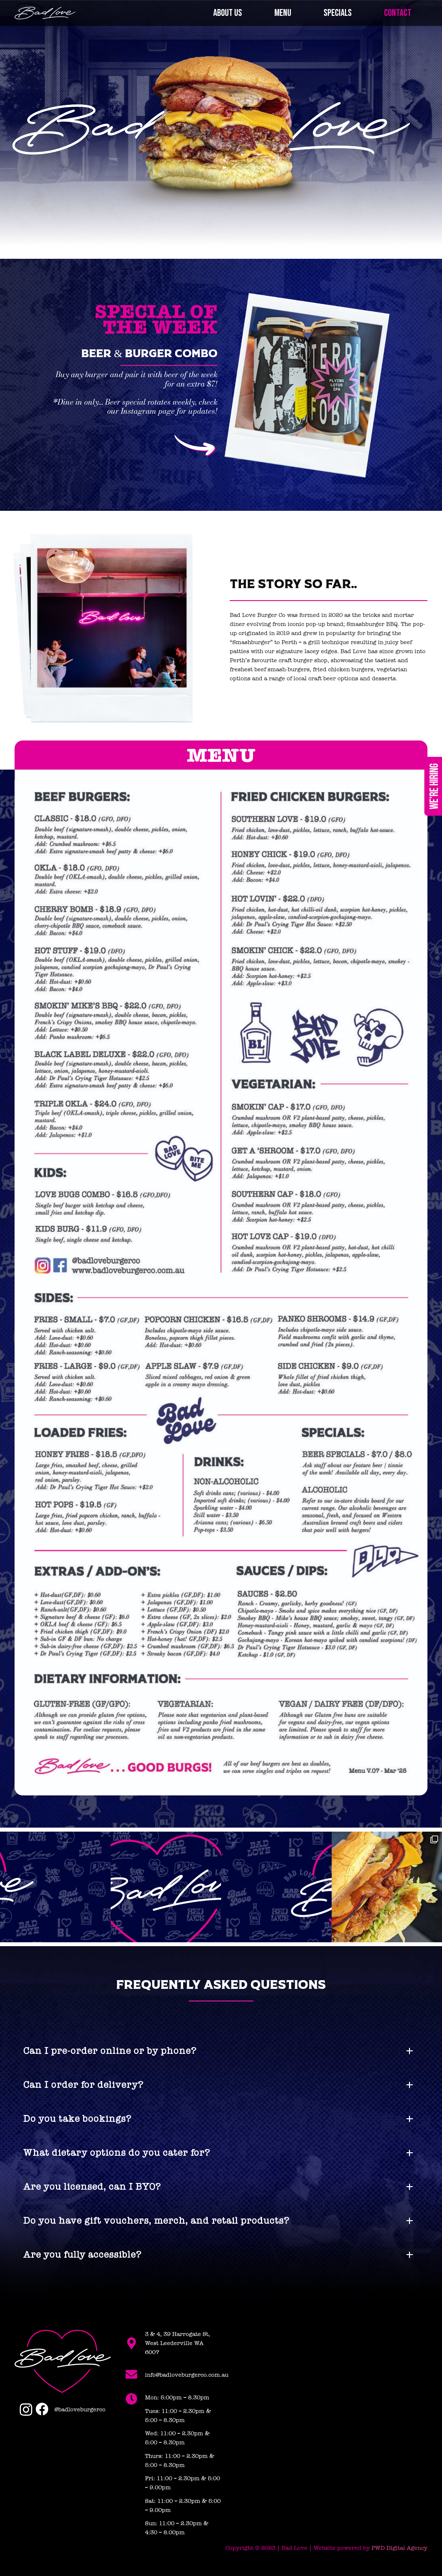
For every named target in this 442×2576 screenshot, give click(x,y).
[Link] (45, 13)
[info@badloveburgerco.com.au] (135, 2375)
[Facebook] (42, 2409)
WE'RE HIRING (434, 786)
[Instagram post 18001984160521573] (166, 1887)
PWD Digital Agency (399, 2548)
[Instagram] (26, 2410)
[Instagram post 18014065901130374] (55, 1887)
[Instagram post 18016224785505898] (276, 1887)
